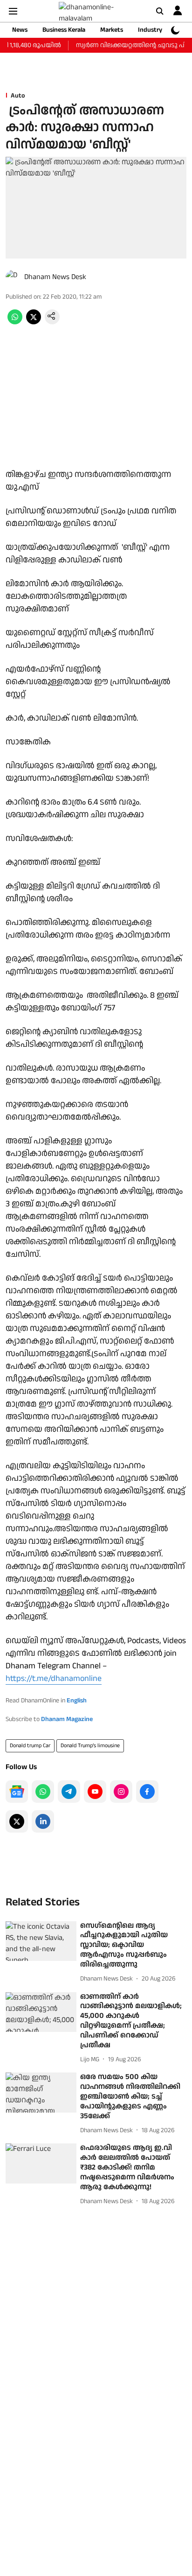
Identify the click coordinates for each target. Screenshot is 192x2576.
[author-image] (13, 277)
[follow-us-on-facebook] (147, 1792)
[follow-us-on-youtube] (95, 1792)
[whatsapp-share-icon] (15, 322)
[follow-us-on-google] (17, 1792)
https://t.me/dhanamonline (54, 1678)
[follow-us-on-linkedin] (43, 1821)
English (77, 1701)
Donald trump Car (30, 1746)
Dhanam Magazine (67, 1719)
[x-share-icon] (34, 322)
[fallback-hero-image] (41, 1941)
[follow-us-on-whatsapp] (43, 1792)
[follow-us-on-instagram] (121, 1792)
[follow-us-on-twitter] (17, 1821)
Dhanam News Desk (55, 277)
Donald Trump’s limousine (90, 1746)
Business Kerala (64, 30)
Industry (150, 30)
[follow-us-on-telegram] (69, 1792)
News (20, 30)
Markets (112, 30)
